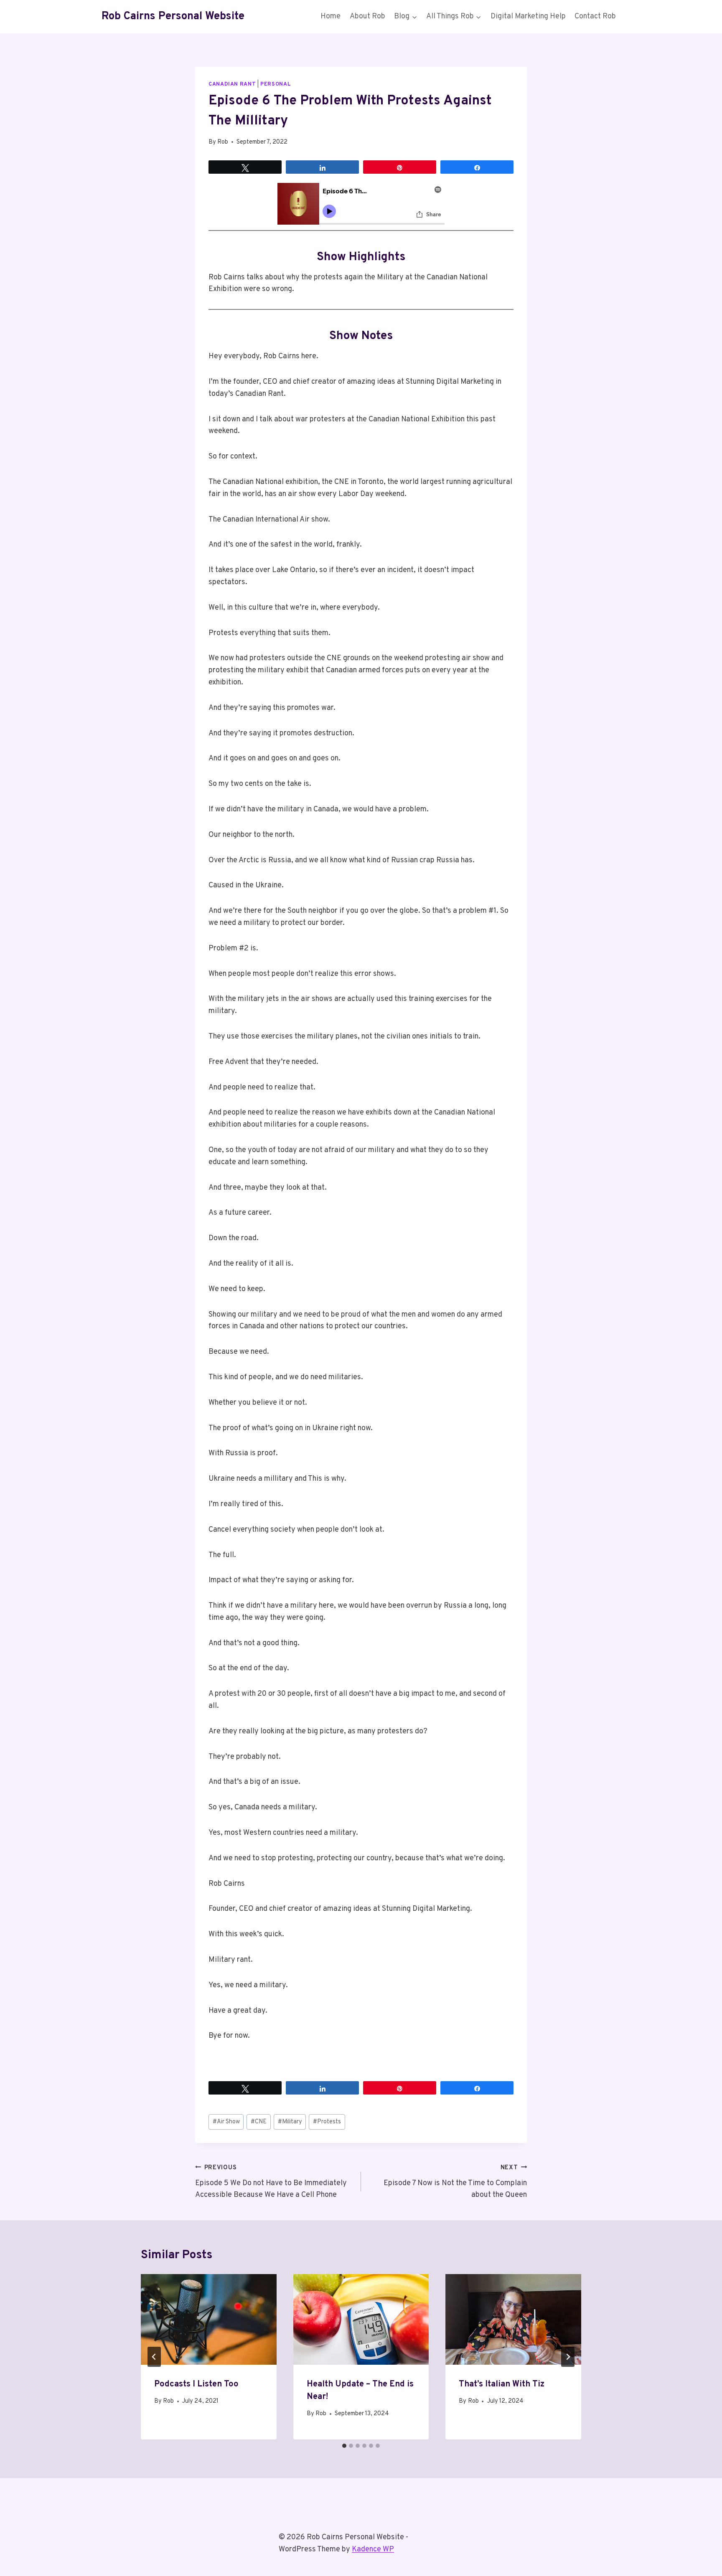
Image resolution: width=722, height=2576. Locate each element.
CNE (259, 2122)
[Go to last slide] (154, 2357)
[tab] (344, 2446)
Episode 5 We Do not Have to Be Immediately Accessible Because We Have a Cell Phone (271, 2182)
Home (330, 16)
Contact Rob (595, 16)
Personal (276, 84)
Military (290, 2122)
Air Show (226, 2122)
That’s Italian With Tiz (502, 2384)
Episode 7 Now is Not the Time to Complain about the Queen (455, 2182)
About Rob (367, 16)
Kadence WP (373, 2549)
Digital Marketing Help (528, 16)
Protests (327, 2122)
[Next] (568, 2357)
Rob (223, 142)
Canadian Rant (232, 84)
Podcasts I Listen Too (196, 2384)
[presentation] (209, 2319)
